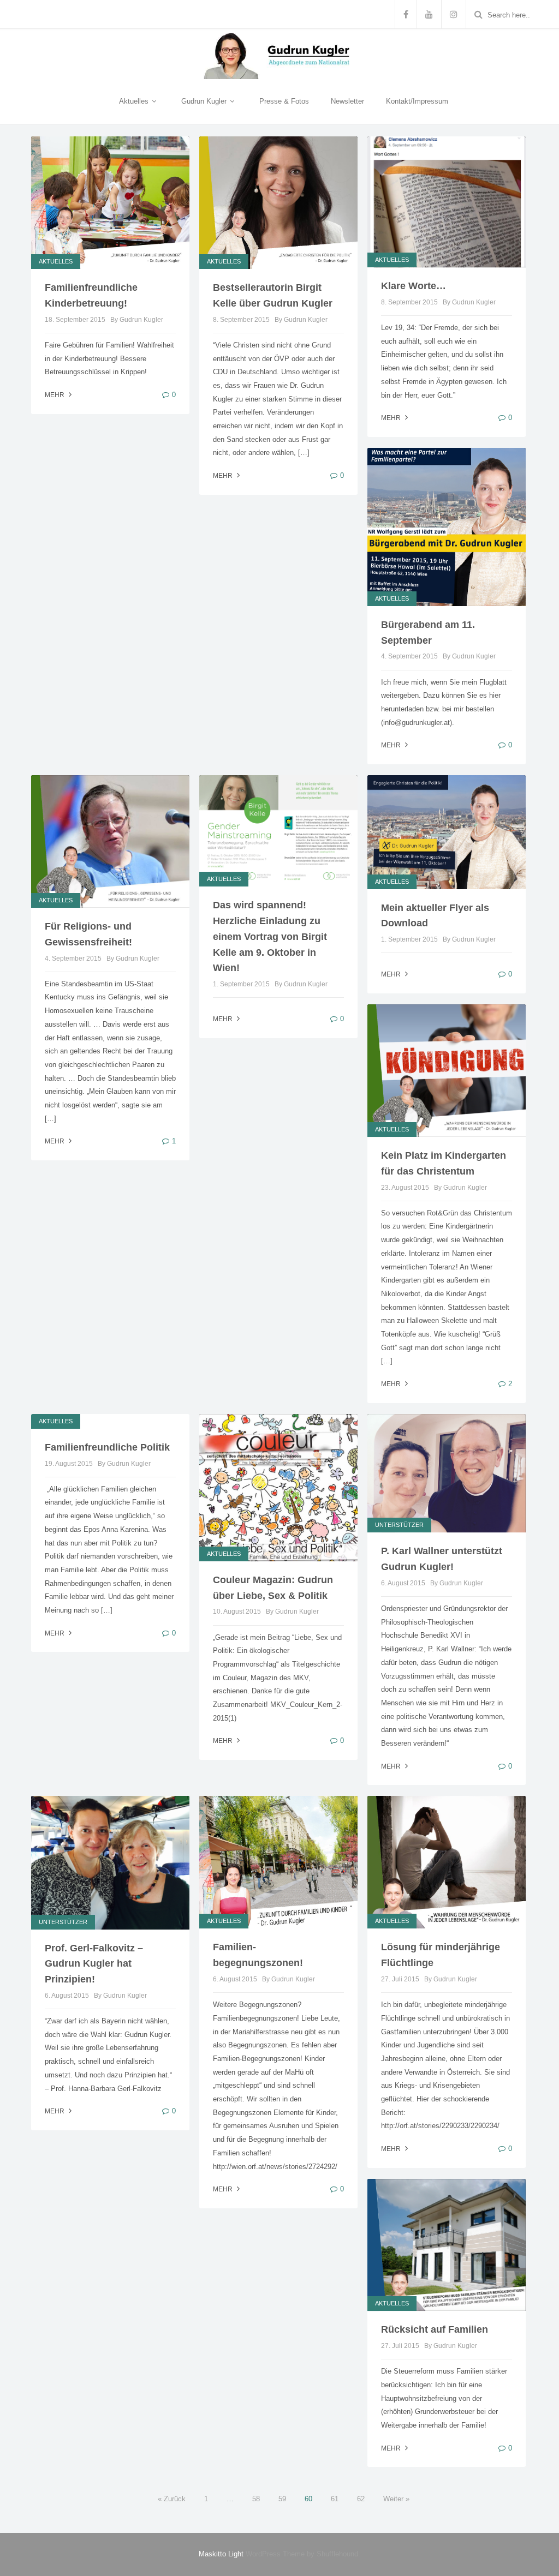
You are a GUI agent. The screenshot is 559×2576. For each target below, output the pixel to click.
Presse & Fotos (284, 101)
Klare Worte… (414, 286)
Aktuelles (135, 101)
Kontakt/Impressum (417, 101)
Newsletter (347, 101)
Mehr (55, 395)
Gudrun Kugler (205, 101)
